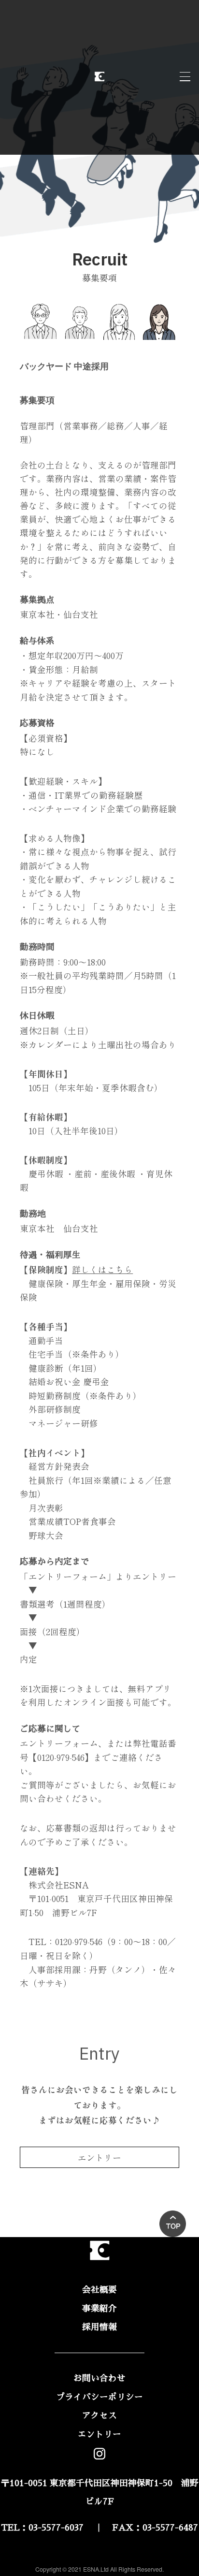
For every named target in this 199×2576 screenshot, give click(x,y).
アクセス (99, 2415)
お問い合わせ (99, 2378)
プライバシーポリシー (99, 2397)
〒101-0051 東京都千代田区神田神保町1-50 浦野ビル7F (100, 2493)
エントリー (99, 2158)
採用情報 (99, 2327)
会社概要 (99, 2290)
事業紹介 (99, 2309)
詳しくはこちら (102, 1269)
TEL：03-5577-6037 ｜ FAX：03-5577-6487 (99, 2528)
